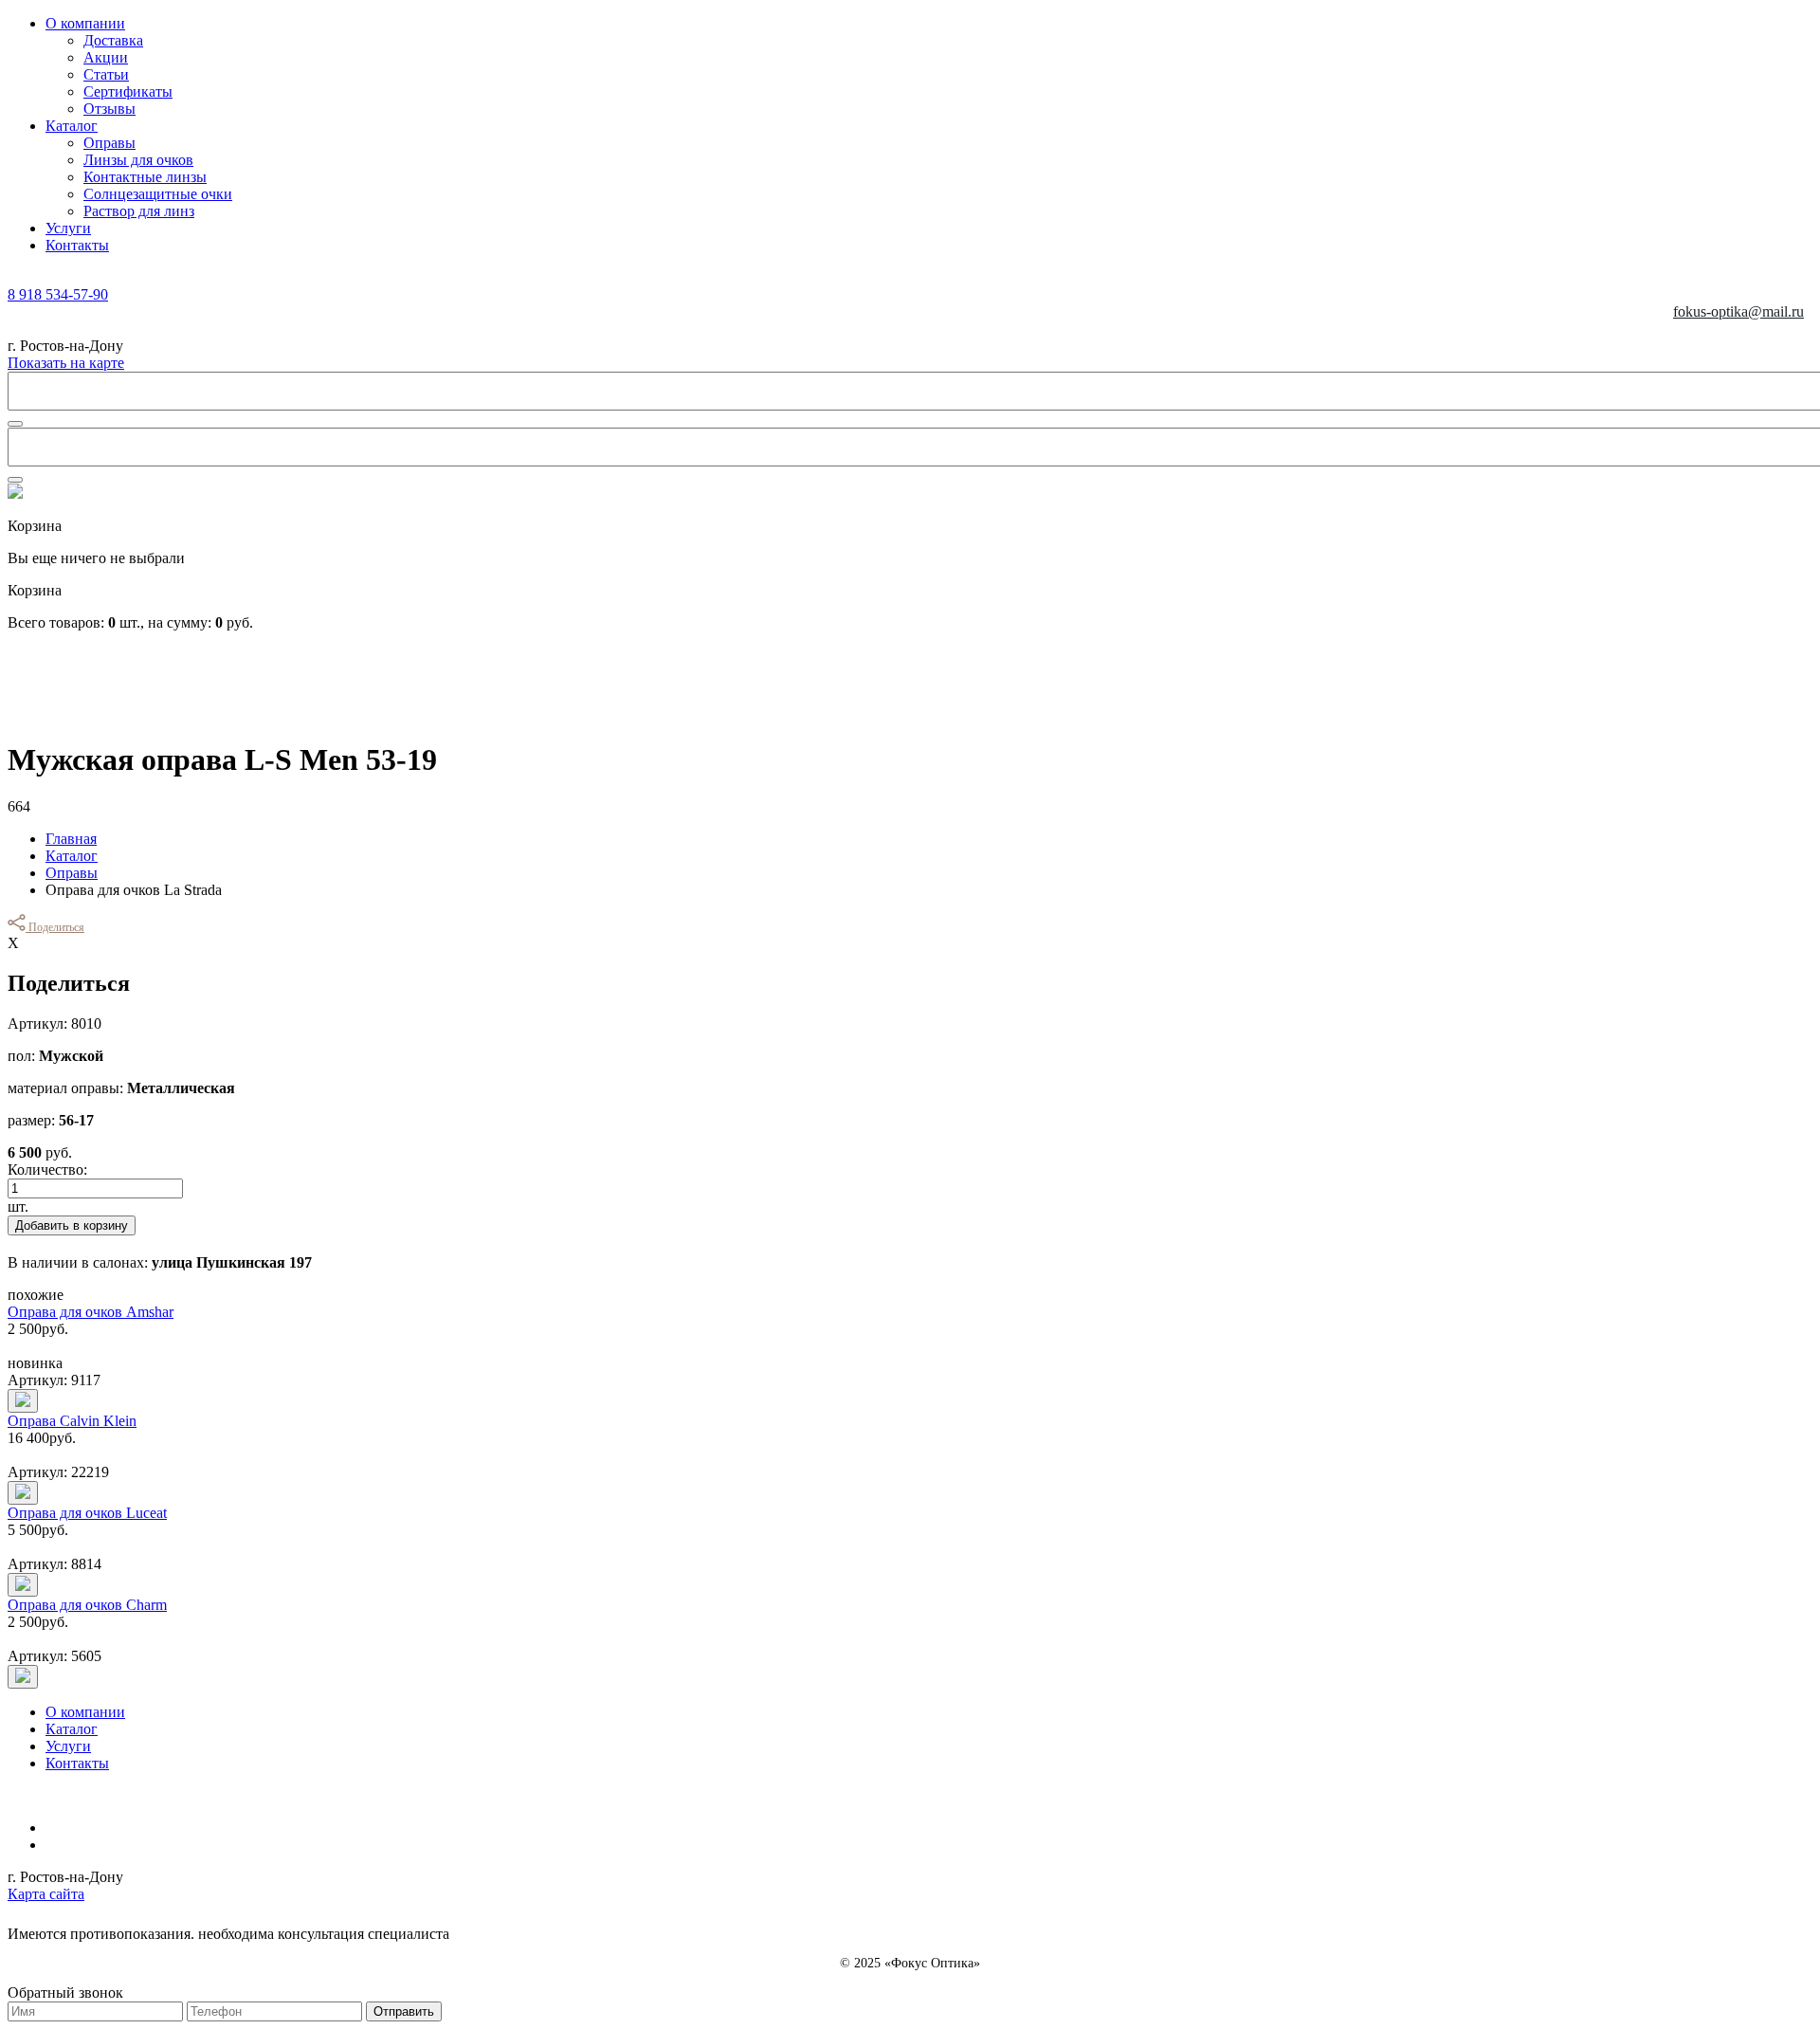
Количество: (47, 1170)
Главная (71, 839)
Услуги (68, 228)
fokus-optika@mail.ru (1738, 311)
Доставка (113, 40)
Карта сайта (46, 1894)
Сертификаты (128, 91)
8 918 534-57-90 (58, 294)
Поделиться (55, 927)
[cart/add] (23, 1401)
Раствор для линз (139, 211)
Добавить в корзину (72, 1225)
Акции (106, 57)
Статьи (106, 74)
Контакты (77, 245)
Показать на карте (66, 363)
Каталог (72, 126)
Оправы (109, 143)
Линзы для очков (138, 160)
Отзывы (109, 109)
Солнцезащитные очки (158, 194)
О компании (85, 23)
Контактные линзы (145, 177)
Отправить (404, 2011)
